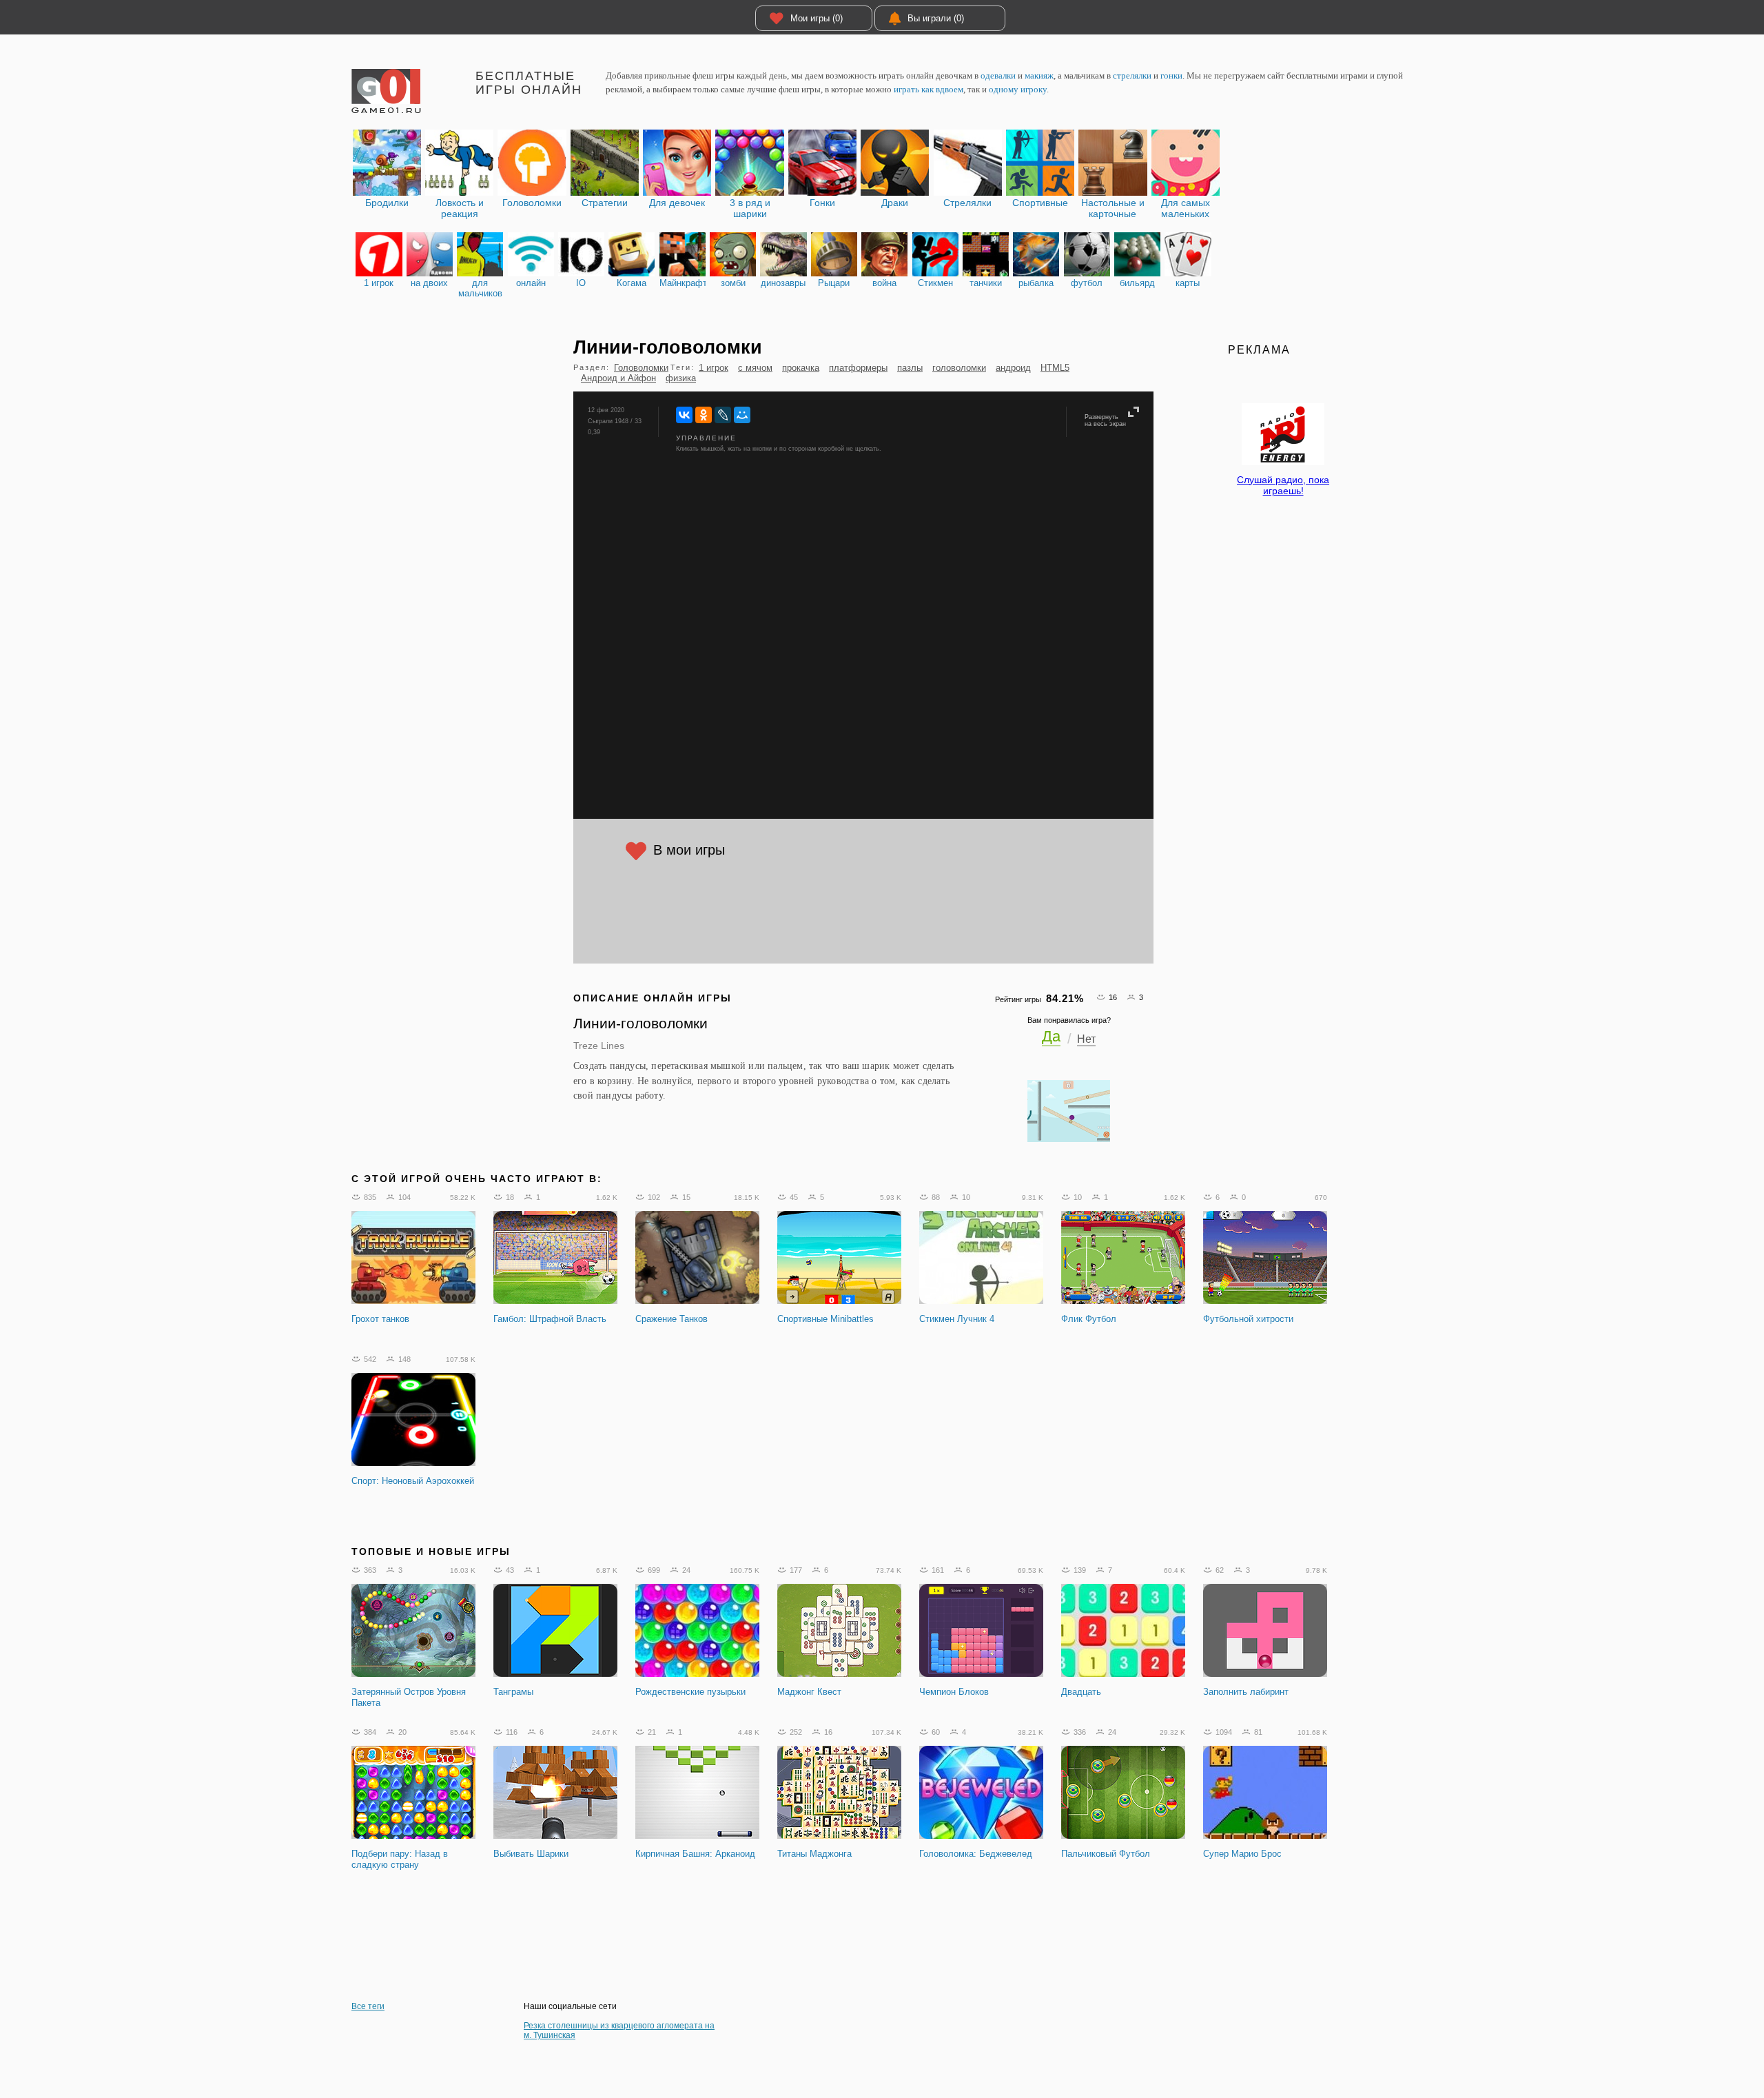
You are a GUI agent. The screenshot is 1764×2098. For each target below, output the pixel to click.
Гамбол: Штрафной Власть (550, 1319)
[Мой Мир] (742, 415)
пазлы (910, 368)
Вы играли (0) (936, 18)
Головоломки (641, 368)
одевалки (998, 75)
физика (681, 378)
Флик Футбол (1089, 1319)
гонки (1171, 75)
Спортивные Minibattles (825, 1319)
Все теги (368, 2006)
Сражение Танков (671, 1319)
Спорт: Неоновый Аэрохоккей (413, 1481)
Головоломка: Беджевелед (976, 1854)
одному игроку (1018, 89)
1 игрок (714, 368)
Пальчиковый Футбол (1106, 1854)
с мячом (755, 368)
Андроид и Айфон (618, 378)
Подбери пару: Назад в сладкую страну (400, 1859)
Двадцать (1081, 1692)
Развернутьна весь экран (1105, 420)
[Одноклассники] (704, 415)
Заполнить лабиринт (1246, 1692)
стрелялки (1132, 75)
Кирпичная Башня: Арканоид (695, 1854)
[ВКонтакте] (684, 415)
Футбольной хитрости (1248, 1319)
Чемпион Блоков (954, 1692)
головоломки (959, 368)
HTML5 (1055, 368)
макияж (1039, 75)
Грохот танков (380, 1319)
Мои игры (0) (817, 18)
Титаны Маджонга (814, 1854)
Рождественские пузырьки (690, 1692)
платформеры (858, 368)
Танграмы (513, 1692)
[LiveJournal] (723, 415)
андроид (1013, 368)
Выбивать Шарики (531, 1854)
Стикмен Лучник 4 (957, 1319)
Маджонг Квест (809, 1692)
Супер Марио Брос (1242, 1854)
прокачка (801, 368)
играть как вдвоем (929, 89)
